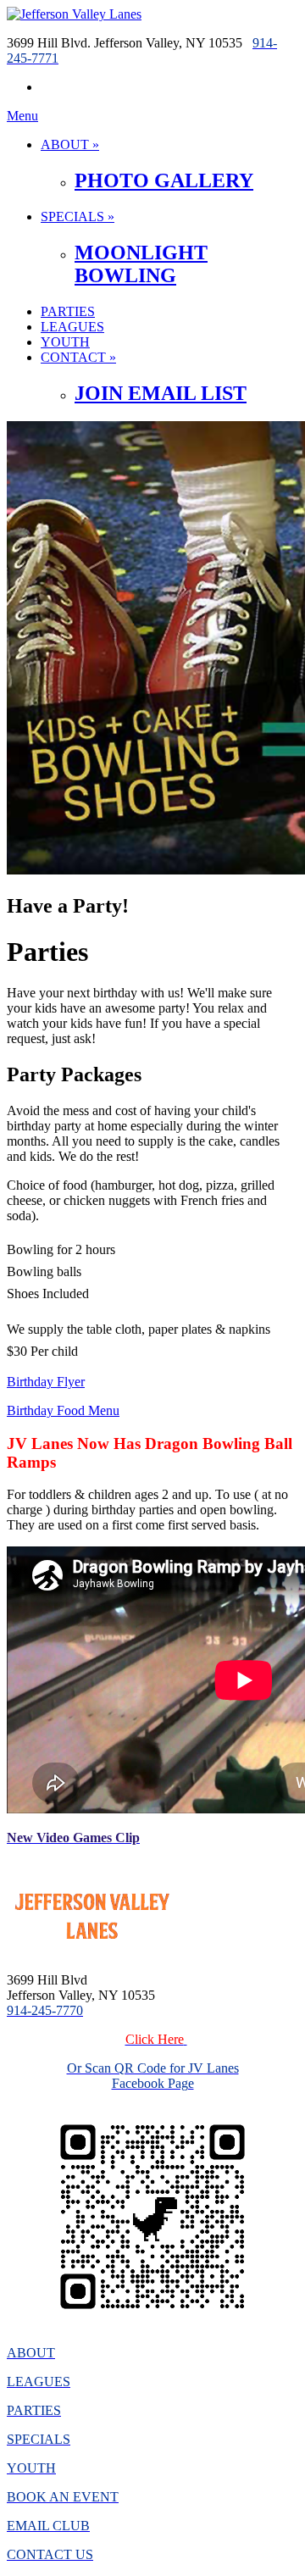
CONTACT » (78, 357)
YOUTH (65, 342)
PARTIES (68, 311)
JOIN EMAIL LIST (161, 393)
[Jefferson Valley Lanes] (74, 14)
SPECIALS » (78, 217)
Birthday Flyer (46, 1382)
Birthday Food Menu (63, 1410)
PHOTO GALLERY (164, 180)
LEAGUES (72, 327)
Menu (22, 116)
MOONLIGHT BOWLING (141, 264)
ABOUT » (70, 144)
